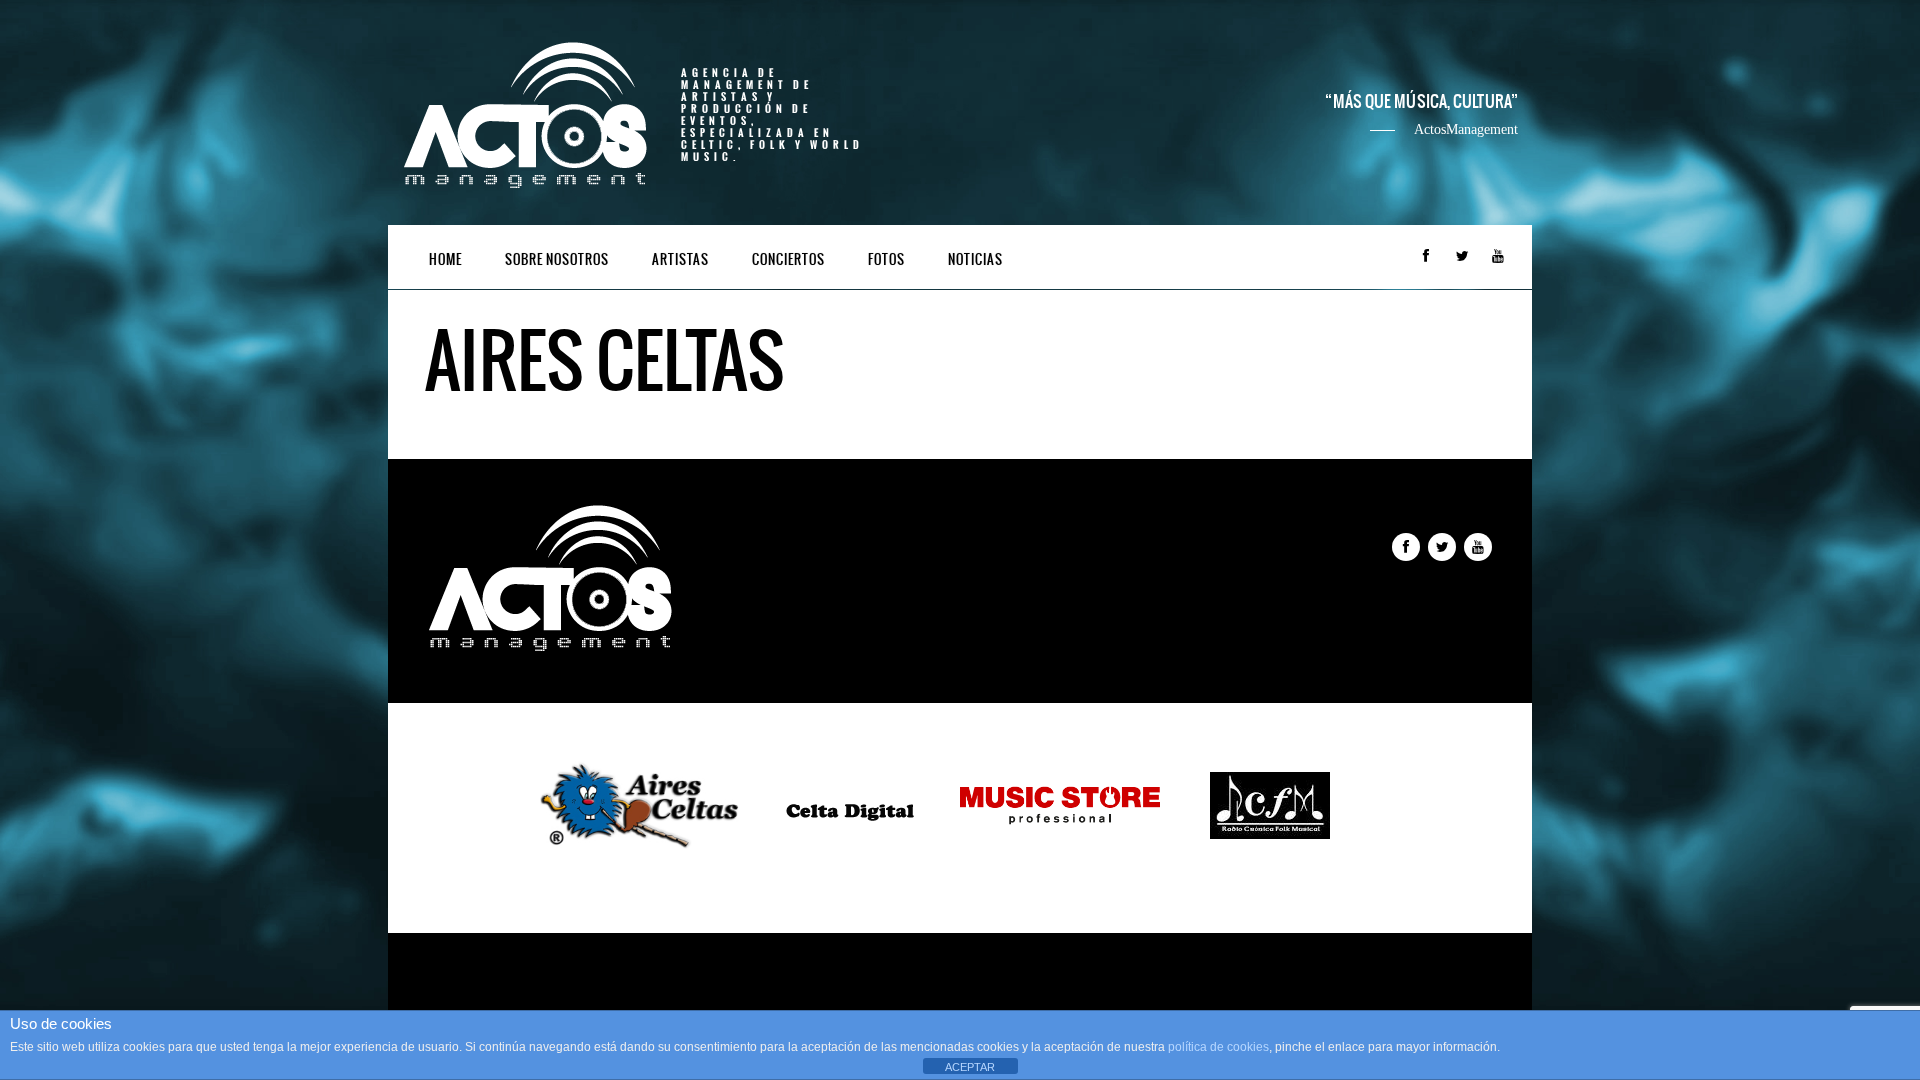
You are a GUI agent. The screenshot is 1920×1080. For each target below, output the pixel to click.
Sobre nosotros (557, 259)
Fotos (886, 259)
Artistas (680, 259)
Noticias (975, 259)
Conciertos (788, 259)
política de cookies (1218, 1047)
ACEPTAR (970, 1067)
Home (445, 259)
